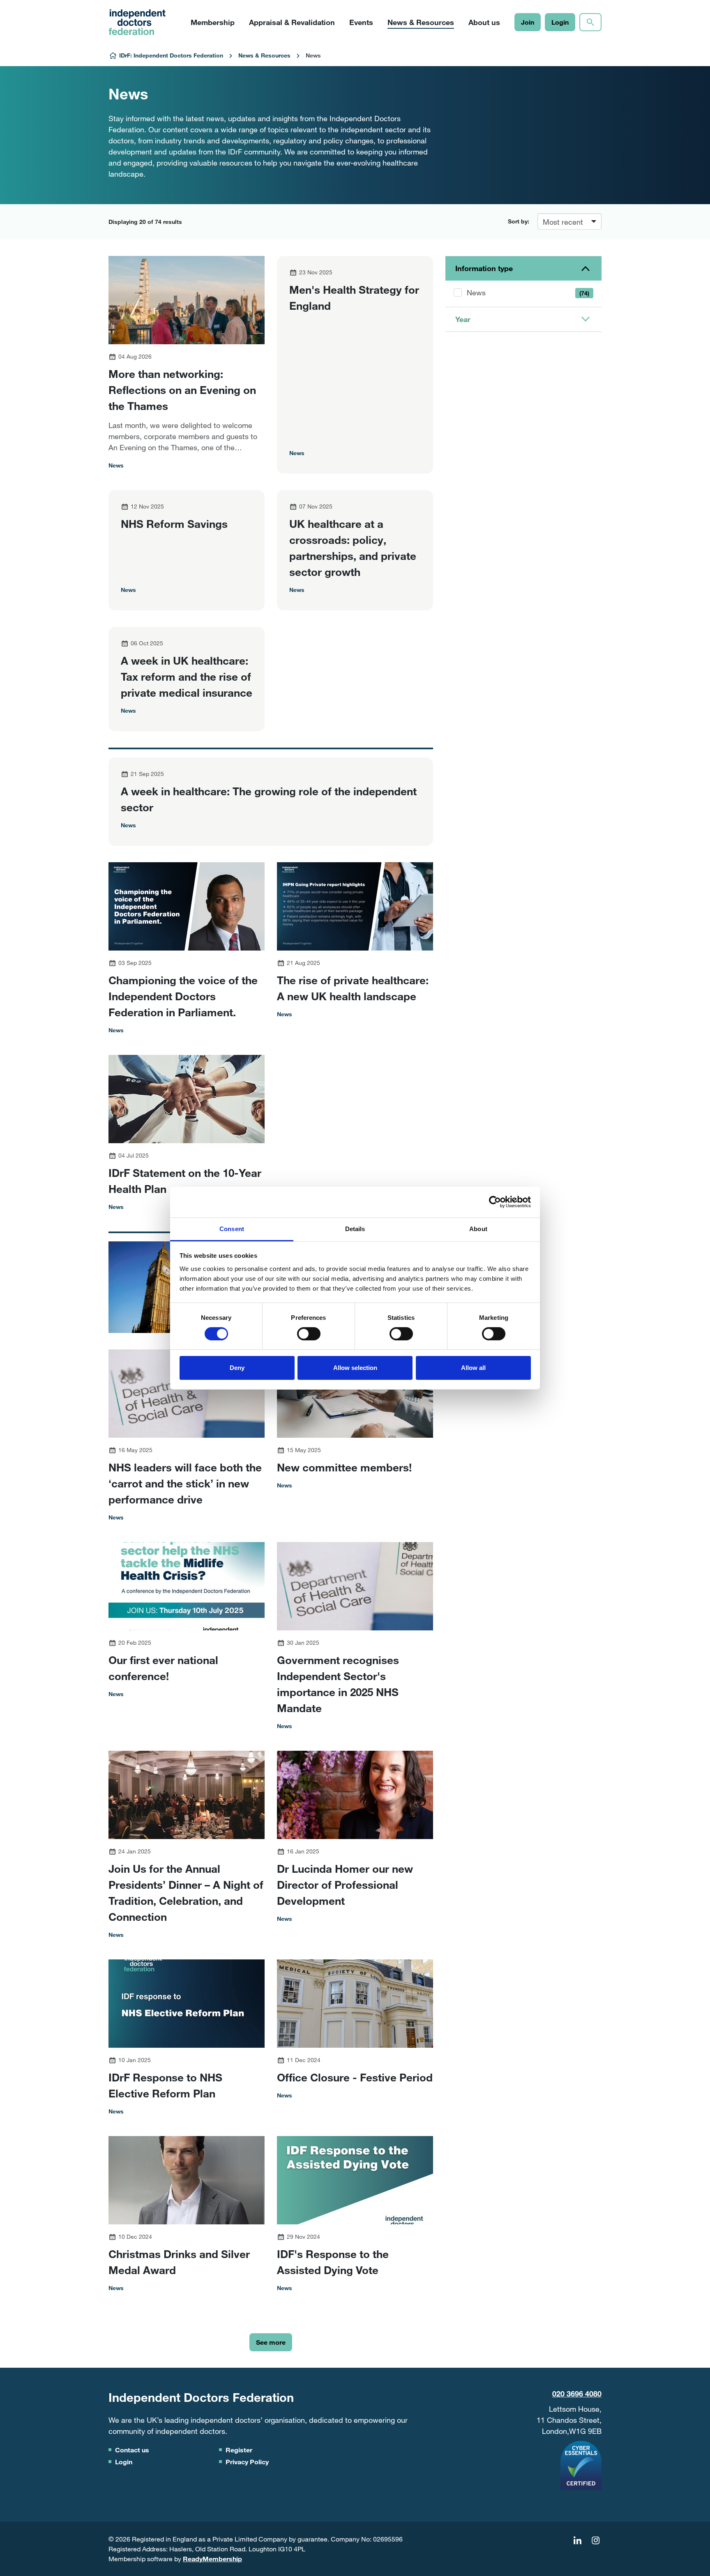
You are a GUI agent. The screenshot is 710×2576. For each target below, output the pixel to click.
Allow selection (355, 1368)
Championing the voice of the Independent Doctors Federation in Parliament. (183, 996)
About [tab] (478, 1228)
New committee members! (344, 1467)
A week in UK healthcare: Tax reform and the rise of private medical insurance (187, 676)
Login (560, 22)
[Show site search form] (590, 22)
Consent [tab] (232, 1228)
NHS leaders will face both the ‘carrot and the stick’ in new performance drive (185, 1483)
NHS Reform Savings (174, 524)
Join (528, 22)
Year (463, 319)
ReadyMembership (212, 2559)
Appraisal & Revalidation (292, 22)
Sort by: (519, 221)
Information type (484, 268)
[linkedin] (577, 2540)
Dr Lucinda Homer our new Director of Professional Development (345, 1884)
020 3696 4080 (577, 2394)
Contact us (132, 2450)
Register (239, 2450)
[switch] (309, 1334)
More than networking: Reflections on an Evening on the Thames (182, 390)
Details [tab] (355, 1228)
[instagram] (595, 2540)
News (528, 292)
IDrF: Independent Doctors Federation (171, 55)
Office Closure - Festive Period (355, 2077)
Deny (237, 1368)
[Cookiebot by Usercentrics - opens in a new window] (495, 1202)
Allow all (473, 1368)
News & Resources (264, 55)
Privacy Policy (247, 2462)
